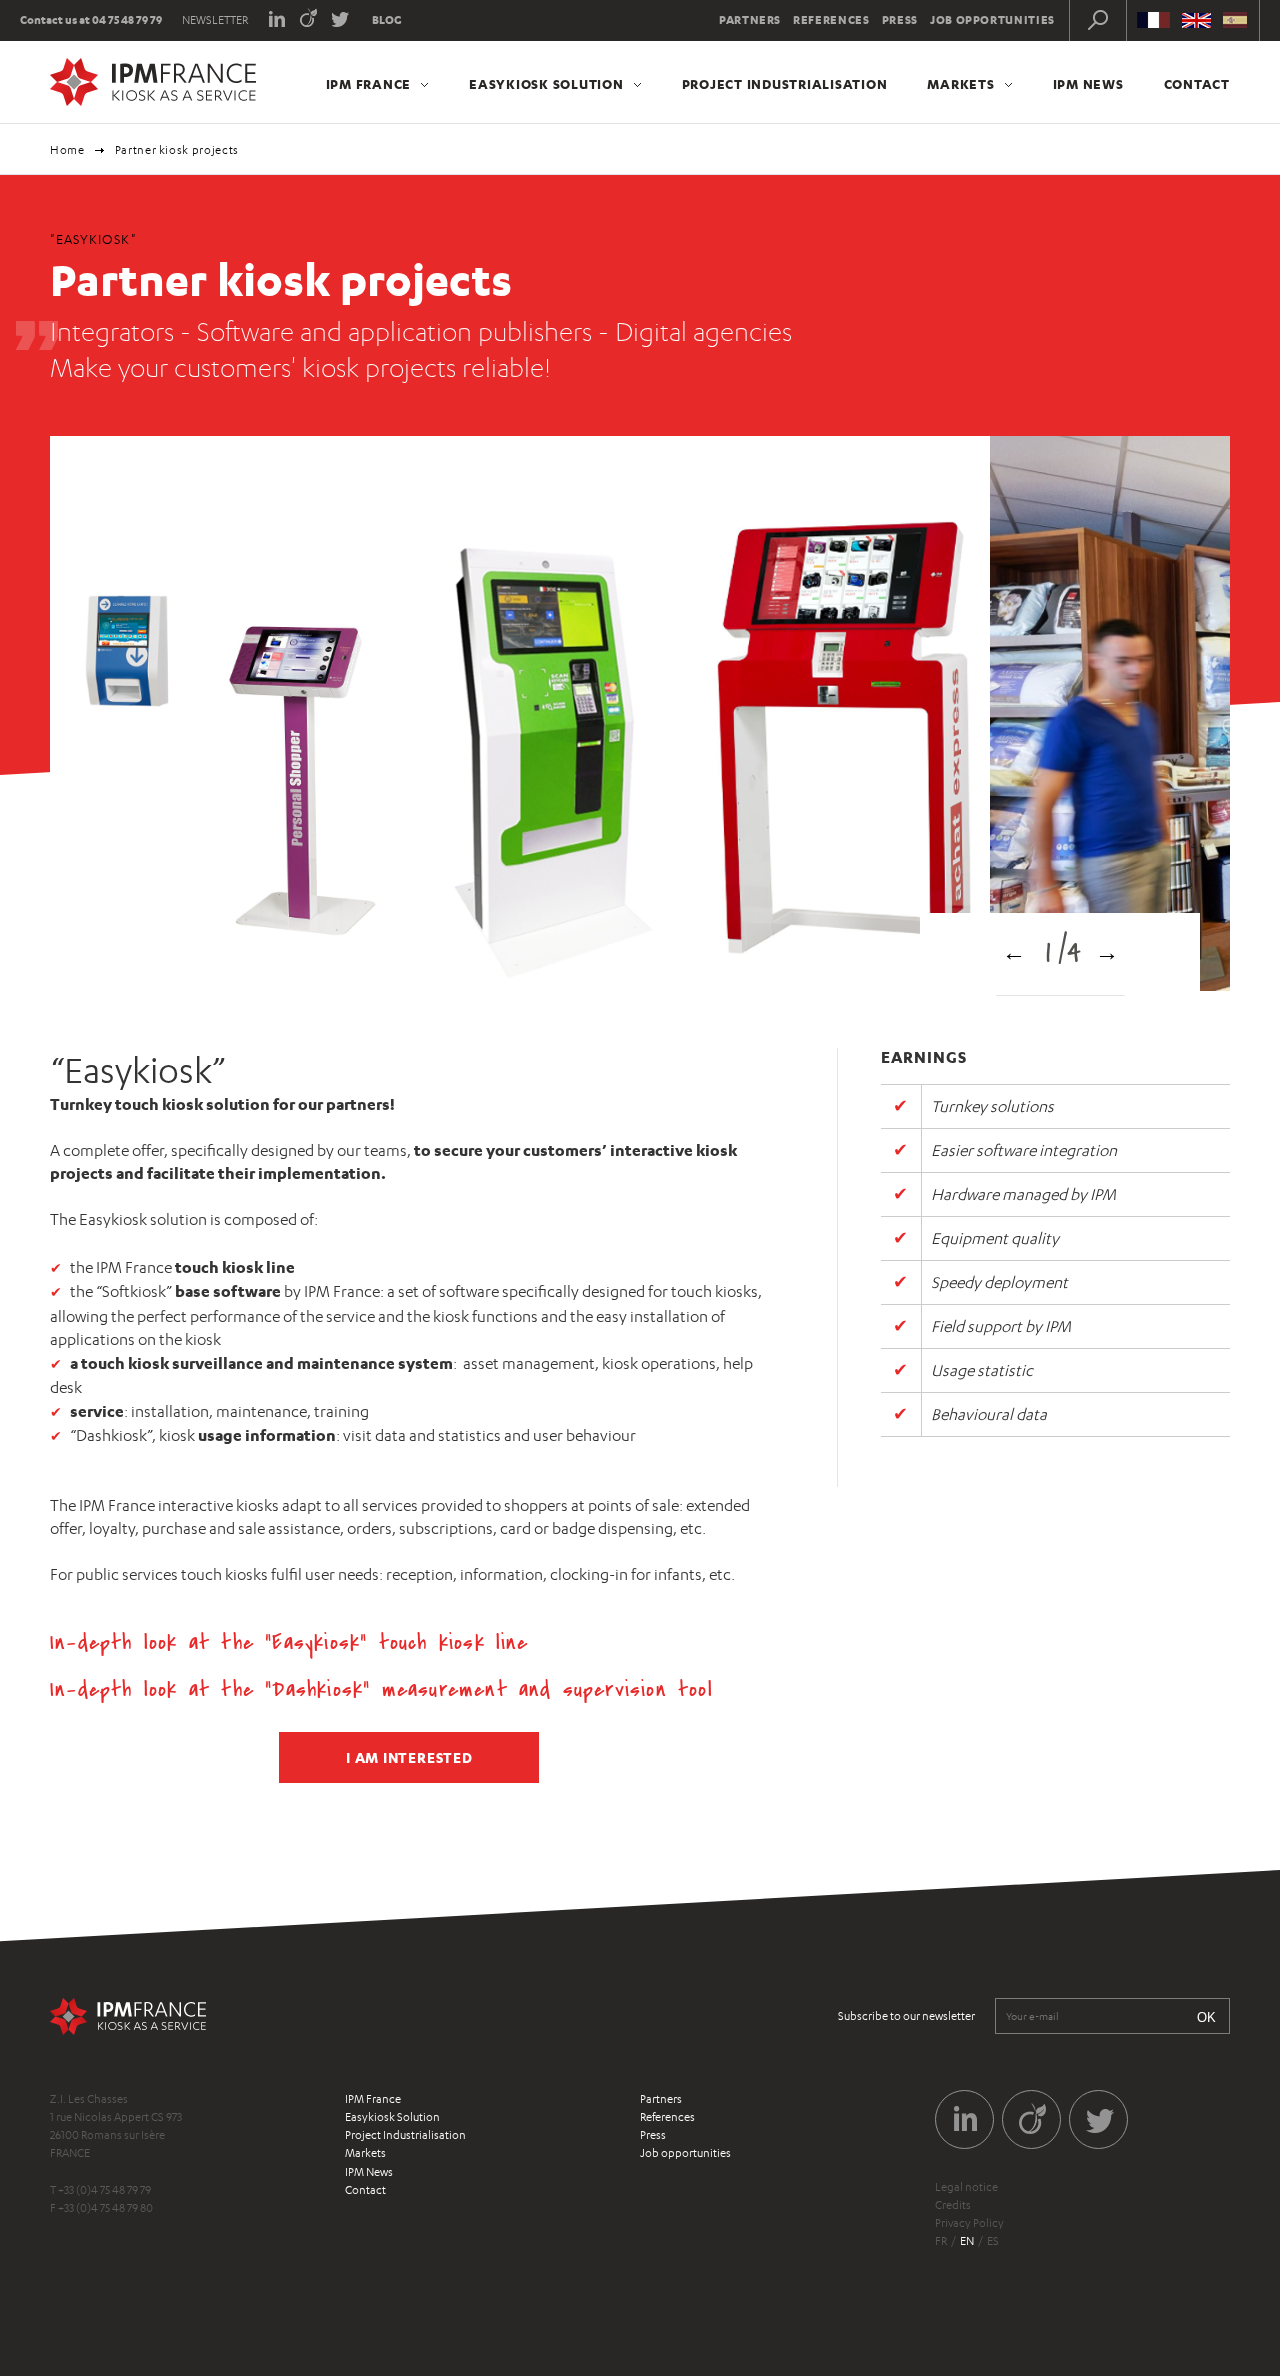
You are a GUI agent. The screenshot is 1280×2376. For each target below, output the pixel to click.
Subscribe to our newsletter (906, 2016)
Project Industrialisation (785, 84)
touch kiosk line (454, 1642)
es (993, 2241)
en (967, 2241)
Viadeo (308, 17)
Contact (1197, 84)
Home (67, 150)
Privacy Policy (969, 2223)
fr (941, 2241)
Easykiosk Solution (546, 84)
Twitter (340, 17)
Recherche (1098, 20)
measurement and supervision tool (547, 1689)
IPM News (1088, 84)
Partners (750, 20)
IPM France (369, 84)
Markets (960, 84)
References (831, 20)
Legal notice (966, 2187)
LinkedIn (276, 17)
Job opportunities (992, 20)
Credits (953, 2205)
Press (900, 20)
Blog (387, 20)
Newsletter (215, 20)
